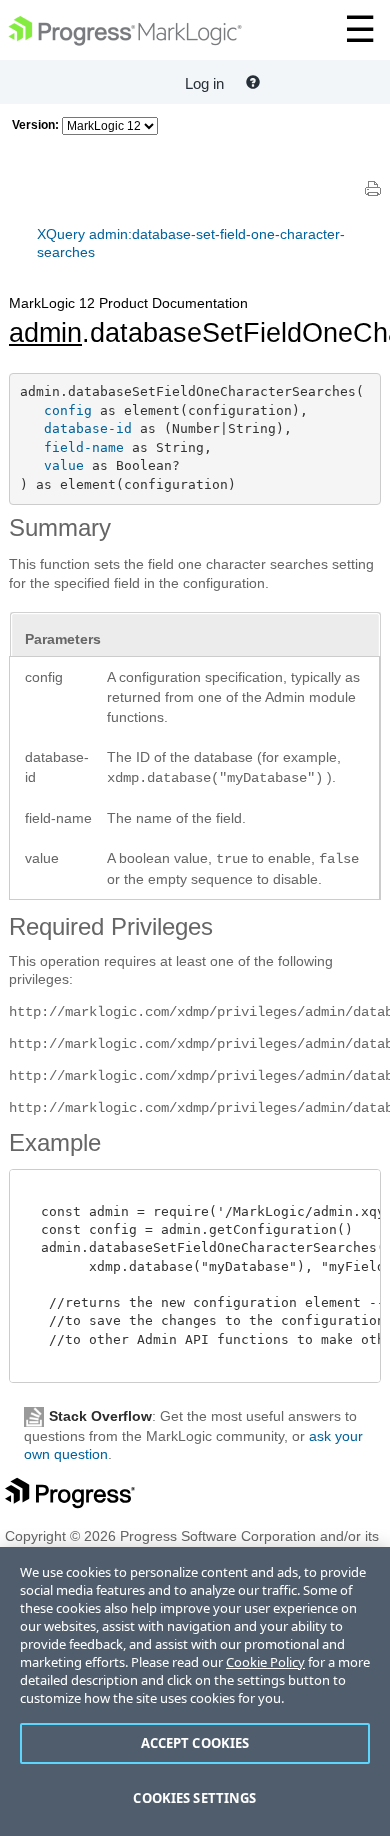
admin (45, 333)
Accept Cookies (195, 1743)
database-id (88, 428)
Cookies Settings (194, 1798)
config (68, 410)
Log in (204, 83)
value (64, 465)
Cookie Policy (265, 1662)
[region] (195, 1691)
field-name (84, 447)
